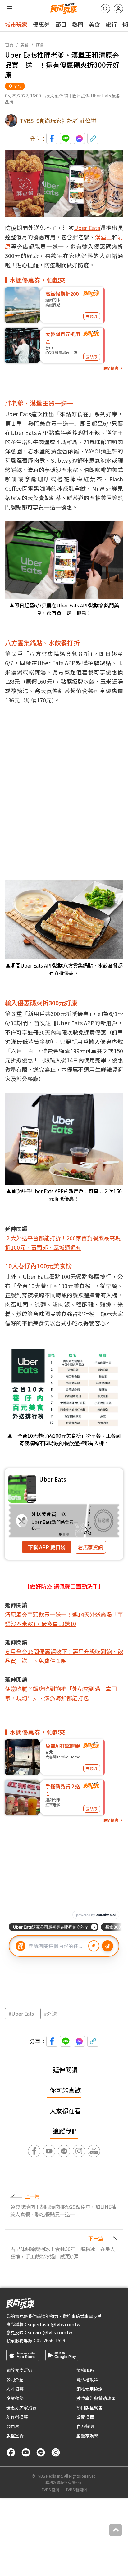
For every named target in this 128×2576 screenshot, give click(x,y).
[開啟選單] (10, 9)
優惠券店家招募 (21, 2407)
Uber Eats (87, 228)
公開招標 (85, 2417)
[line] (41, 2452)
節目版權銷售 (89, 2407)
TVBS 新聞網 (76, 2490)
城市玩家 (16, 24)
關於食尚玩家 (19, 2370)
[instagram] (56, 2452)
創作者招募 (17, 2417)
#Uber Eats (21, 2014)
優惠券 (41, 24)
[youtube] (26, 2452)
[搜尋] (105, 9)
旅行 (111, 24)
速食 (40, 45)
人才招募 (15, 2389)
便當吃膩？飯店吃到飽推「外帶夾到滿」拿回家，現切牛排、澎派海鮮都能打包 (61, 1693)
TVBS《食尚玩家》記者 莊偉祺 (58, 120)
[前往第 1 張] (60, 1534)
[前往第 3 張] (68, 1534)
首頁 (9, 45)
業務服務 (85, 2370)
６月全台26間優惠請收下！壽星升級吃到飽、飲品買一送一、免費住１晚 (64, 1656)
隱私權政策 (87, 2380)
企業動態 (15, 2398)
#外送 (50, 2014)
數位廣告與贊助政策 (96, 2398)
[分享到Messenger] (79, 138)
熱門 (78, 24)
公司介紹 (15, 2380)
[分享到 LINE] (66, 138)
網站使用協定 (89, 2389)
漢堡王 (103, 237)
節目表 (13, 2426)
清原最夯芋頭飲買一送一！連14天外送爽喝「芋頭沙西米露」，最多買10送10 (64, 1619)
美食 (94, 24)
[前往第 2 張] (64, 1534)
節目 (61, 24)
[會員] (118, 9)
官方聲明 (85, 2426)
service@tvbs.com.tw (50, 2332)
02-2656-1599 (51, 2340)
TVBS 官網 (50, 2490)
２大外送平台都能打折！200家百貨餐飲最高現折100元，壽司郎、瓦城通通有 (63, 1243)
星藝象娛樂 (87, 2435)
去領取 (92, 316)
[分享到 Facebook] (52, 138)
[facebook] (11, 2452)
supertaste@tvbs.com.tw (54, 2324)
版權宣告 (15, 2435)
